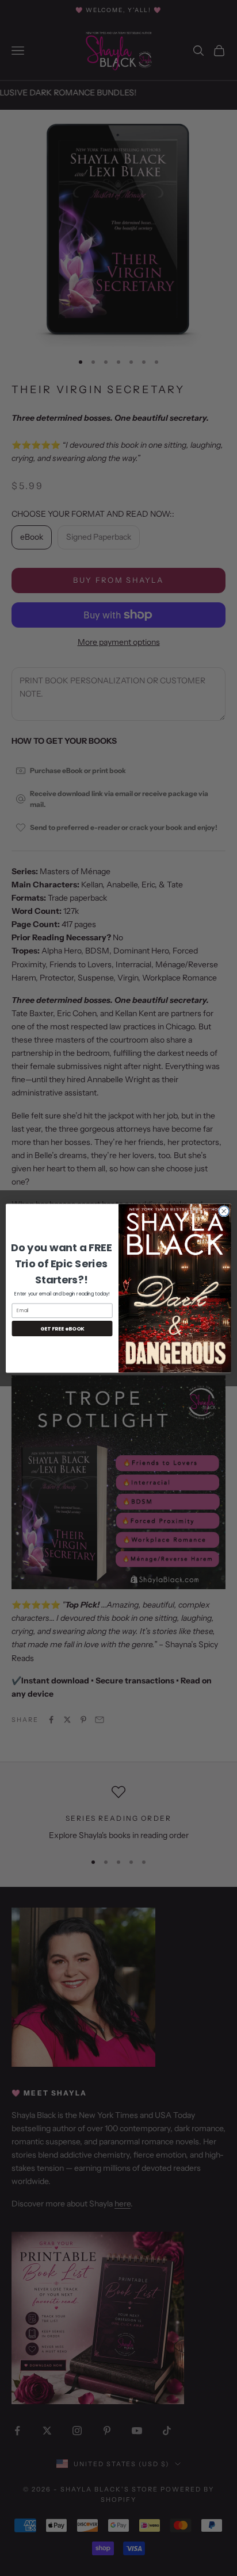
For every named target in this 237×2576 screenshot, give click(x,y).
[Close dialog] (224, 1211)
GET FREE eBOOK (62, 1329)
